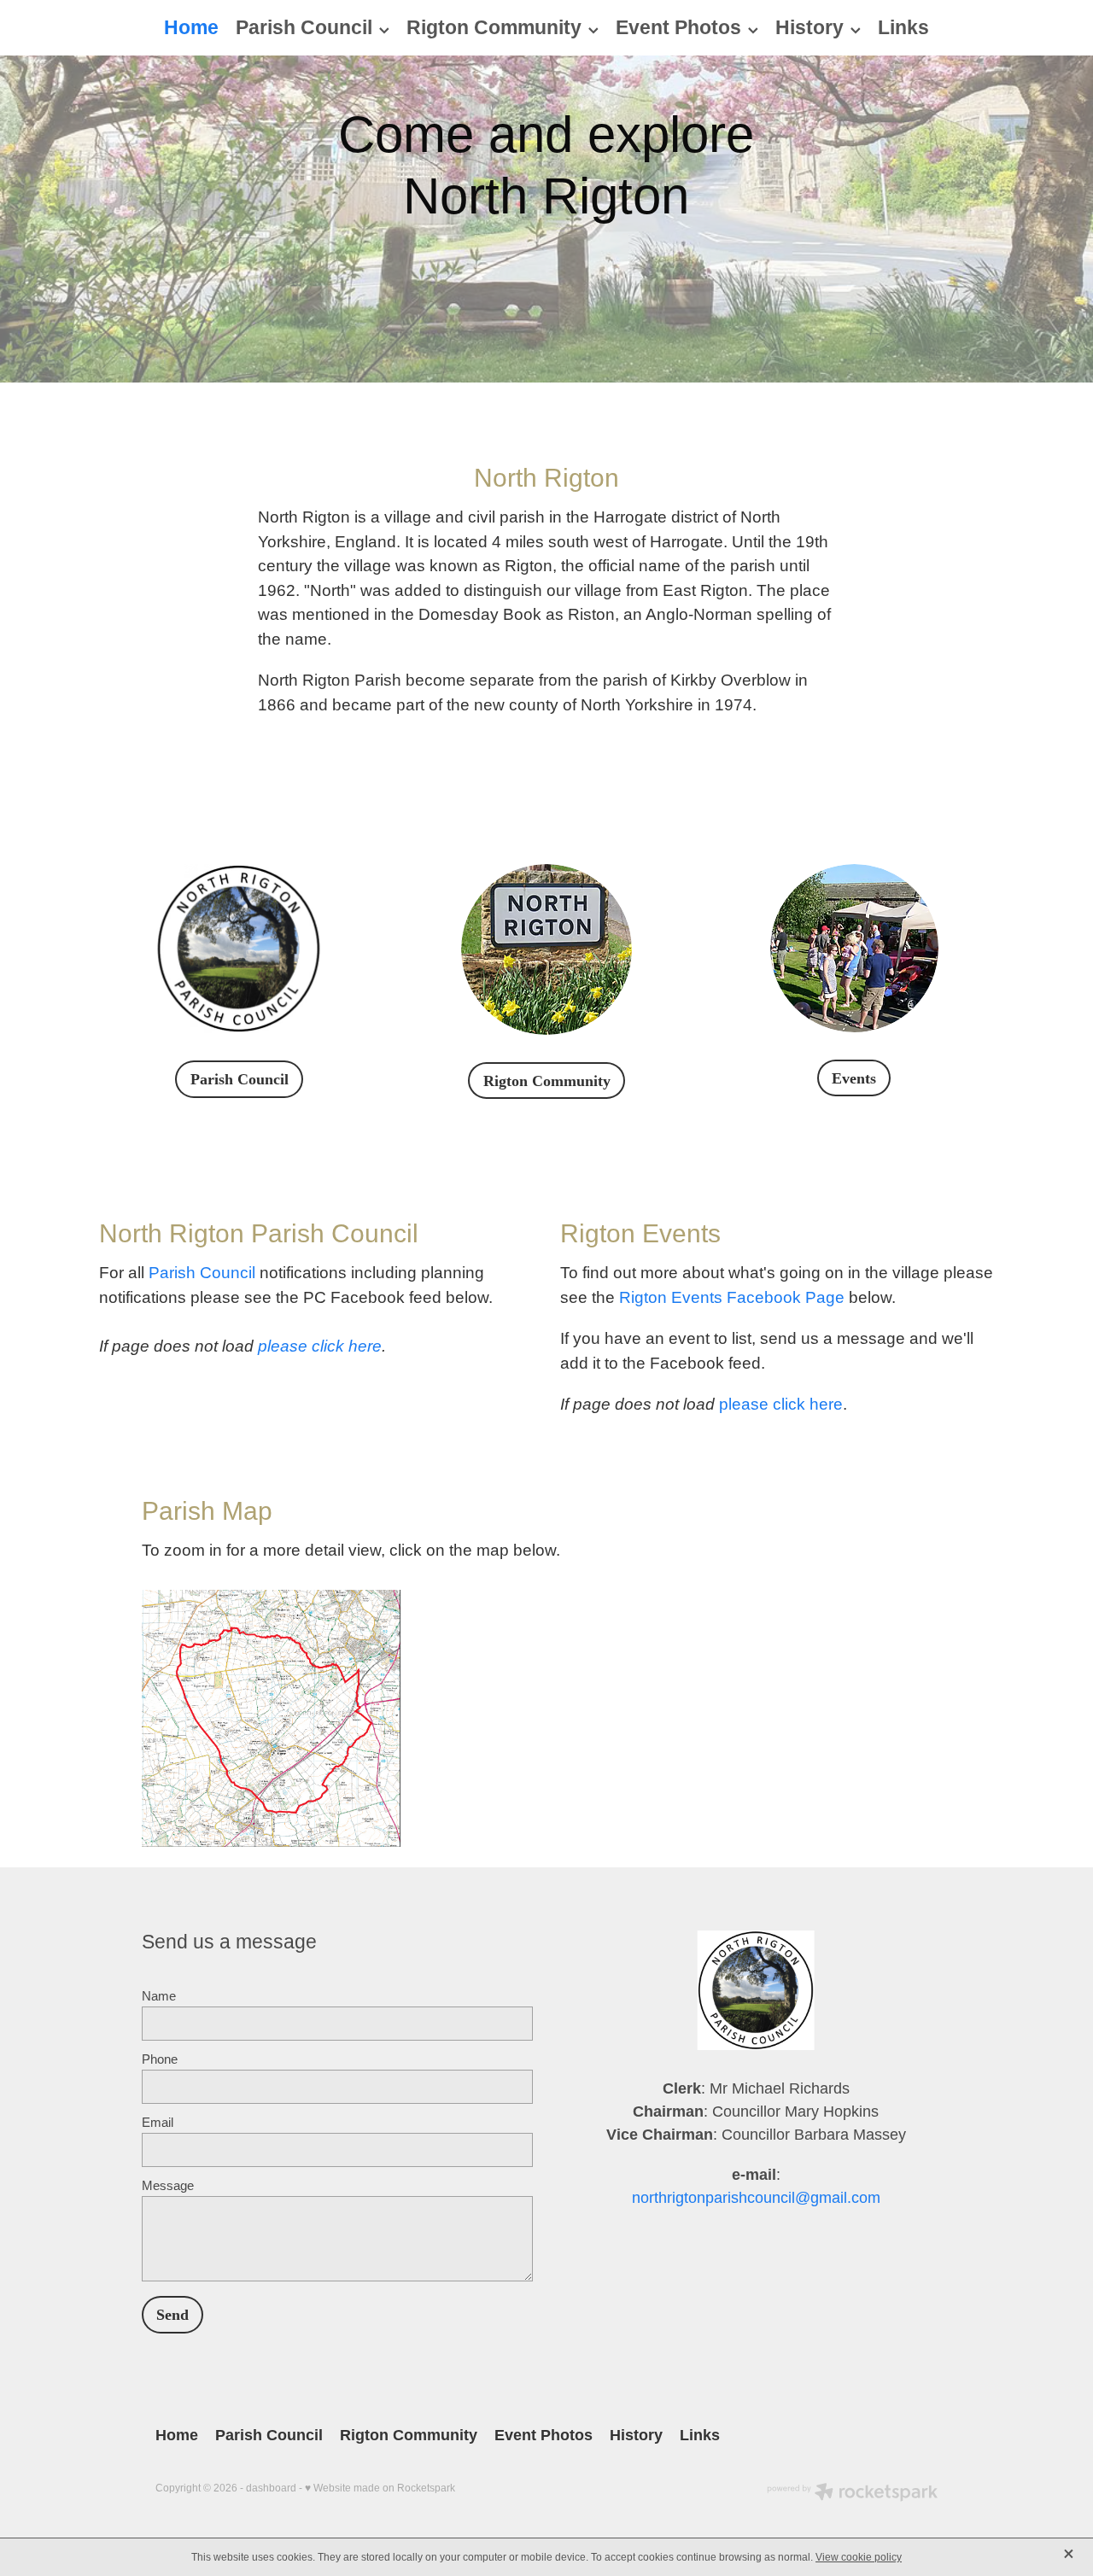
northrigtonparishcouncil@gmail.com (756, 2198)
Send (172, 2315)
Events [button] (854, 1078)
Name (159, 1996)
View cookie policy (859, 2557)
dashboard (271, 2488)
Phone (160, 2059)
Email (158, 2122)
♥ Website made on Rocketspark (380, 2488)
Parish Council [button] (240, 1079)
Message (168, 2185)
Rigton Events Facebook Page (732, 1297)
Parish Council (202, 1273)
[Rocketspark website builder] (852, 2494)
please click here (320, 1346)
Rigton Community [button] (547, 1081)
